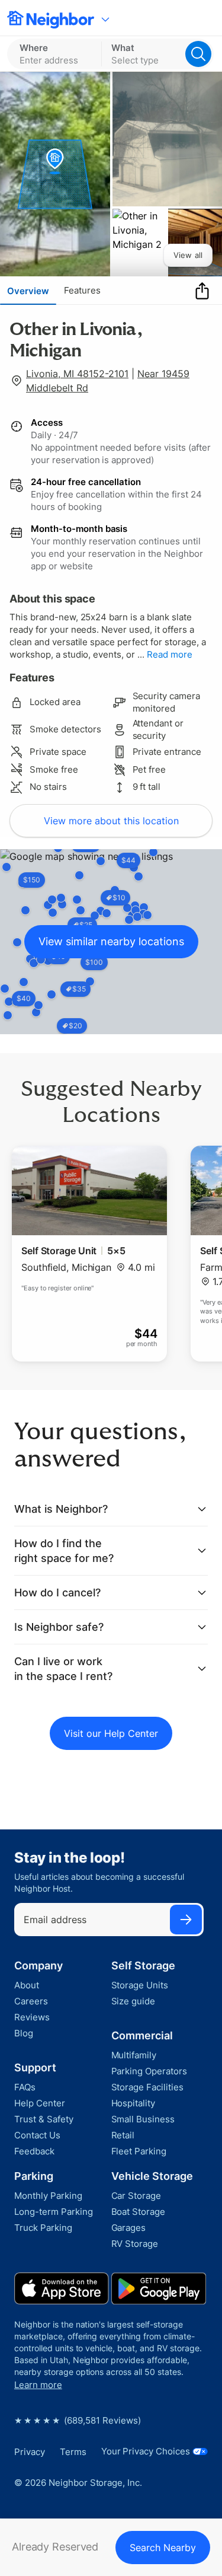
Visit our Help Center (111, 1733)
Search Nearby (163, 2548)
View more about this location (111, 821)
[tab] (28, 291)
